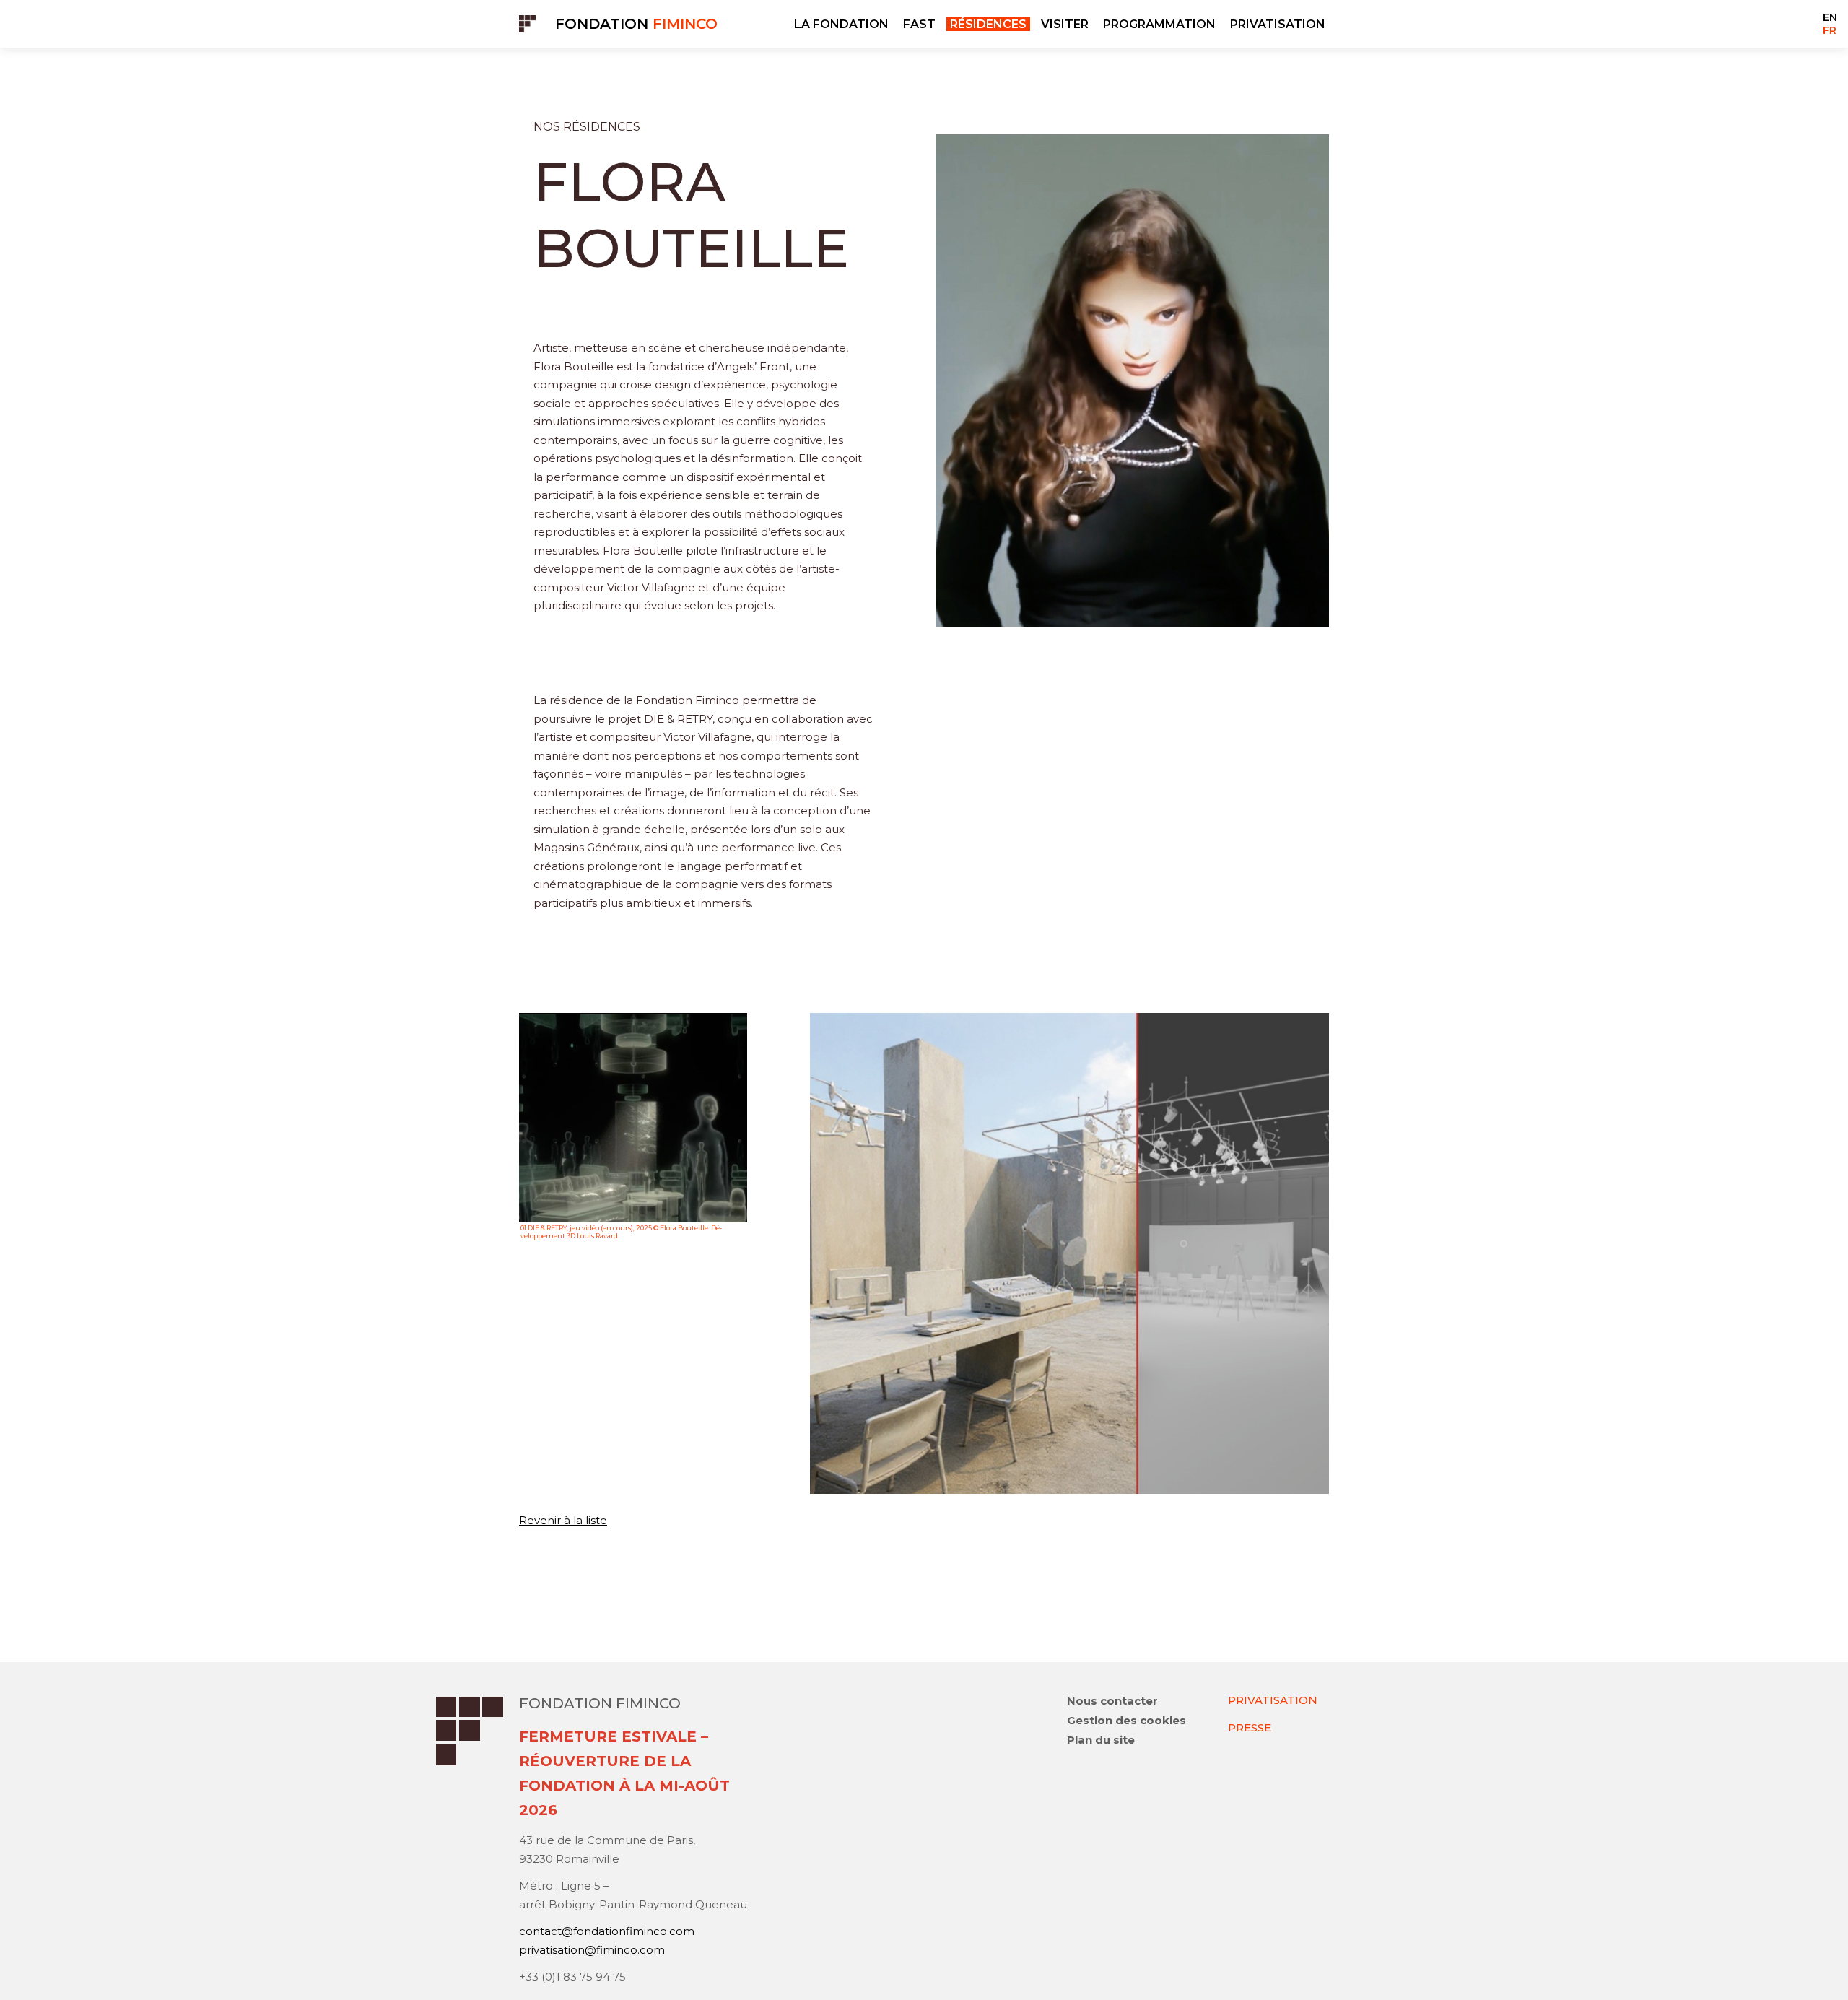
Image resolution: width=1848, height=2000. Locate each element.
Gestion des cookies (1126, 1720)
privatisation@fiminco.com (592, 1950)
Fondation (636, 24)
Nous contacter (1112, 1701)
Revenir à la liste (563, 1520)
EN (1830, 17)
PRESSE (1250, 1727)
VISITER (1065, 24)
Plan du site (1101, 1740)
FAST (919, 24)
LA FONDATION (841, 24)
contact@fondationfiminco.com (607, 1931)
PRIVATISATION (1278, 24)
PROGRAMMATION (1159, 24)
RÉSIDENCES (988, 24)
